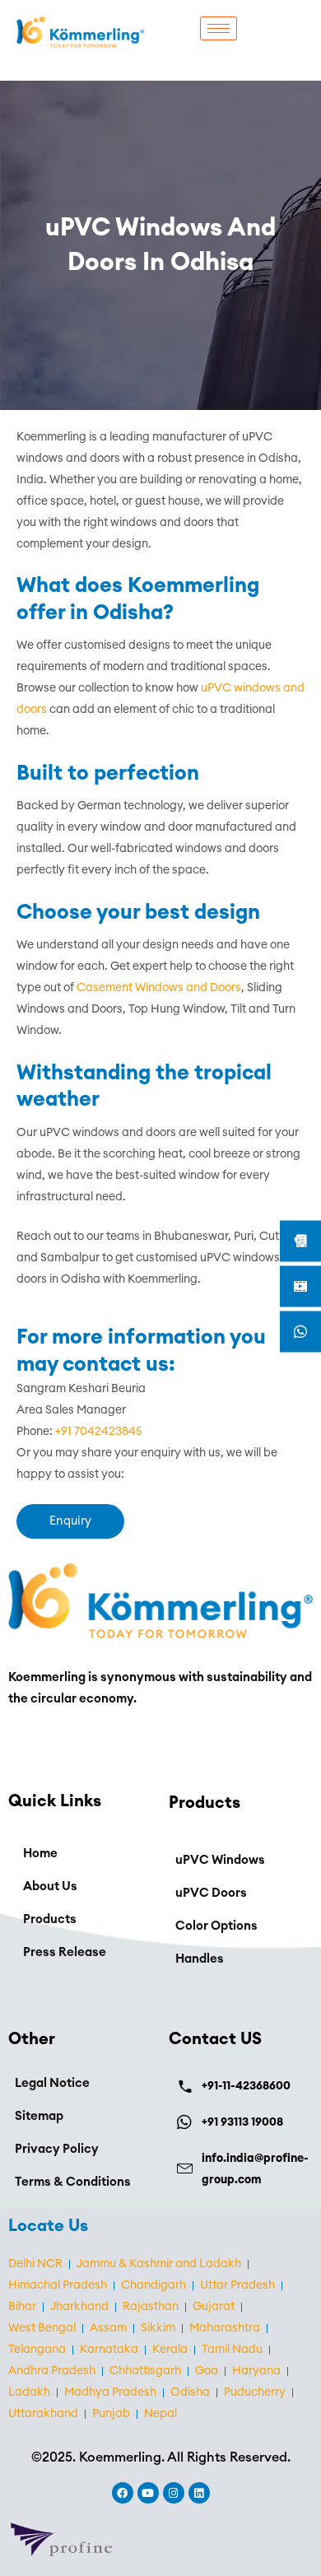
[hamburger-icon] (219, 28)
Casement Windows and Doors (159, 988)
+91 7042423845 (99, 1432)
